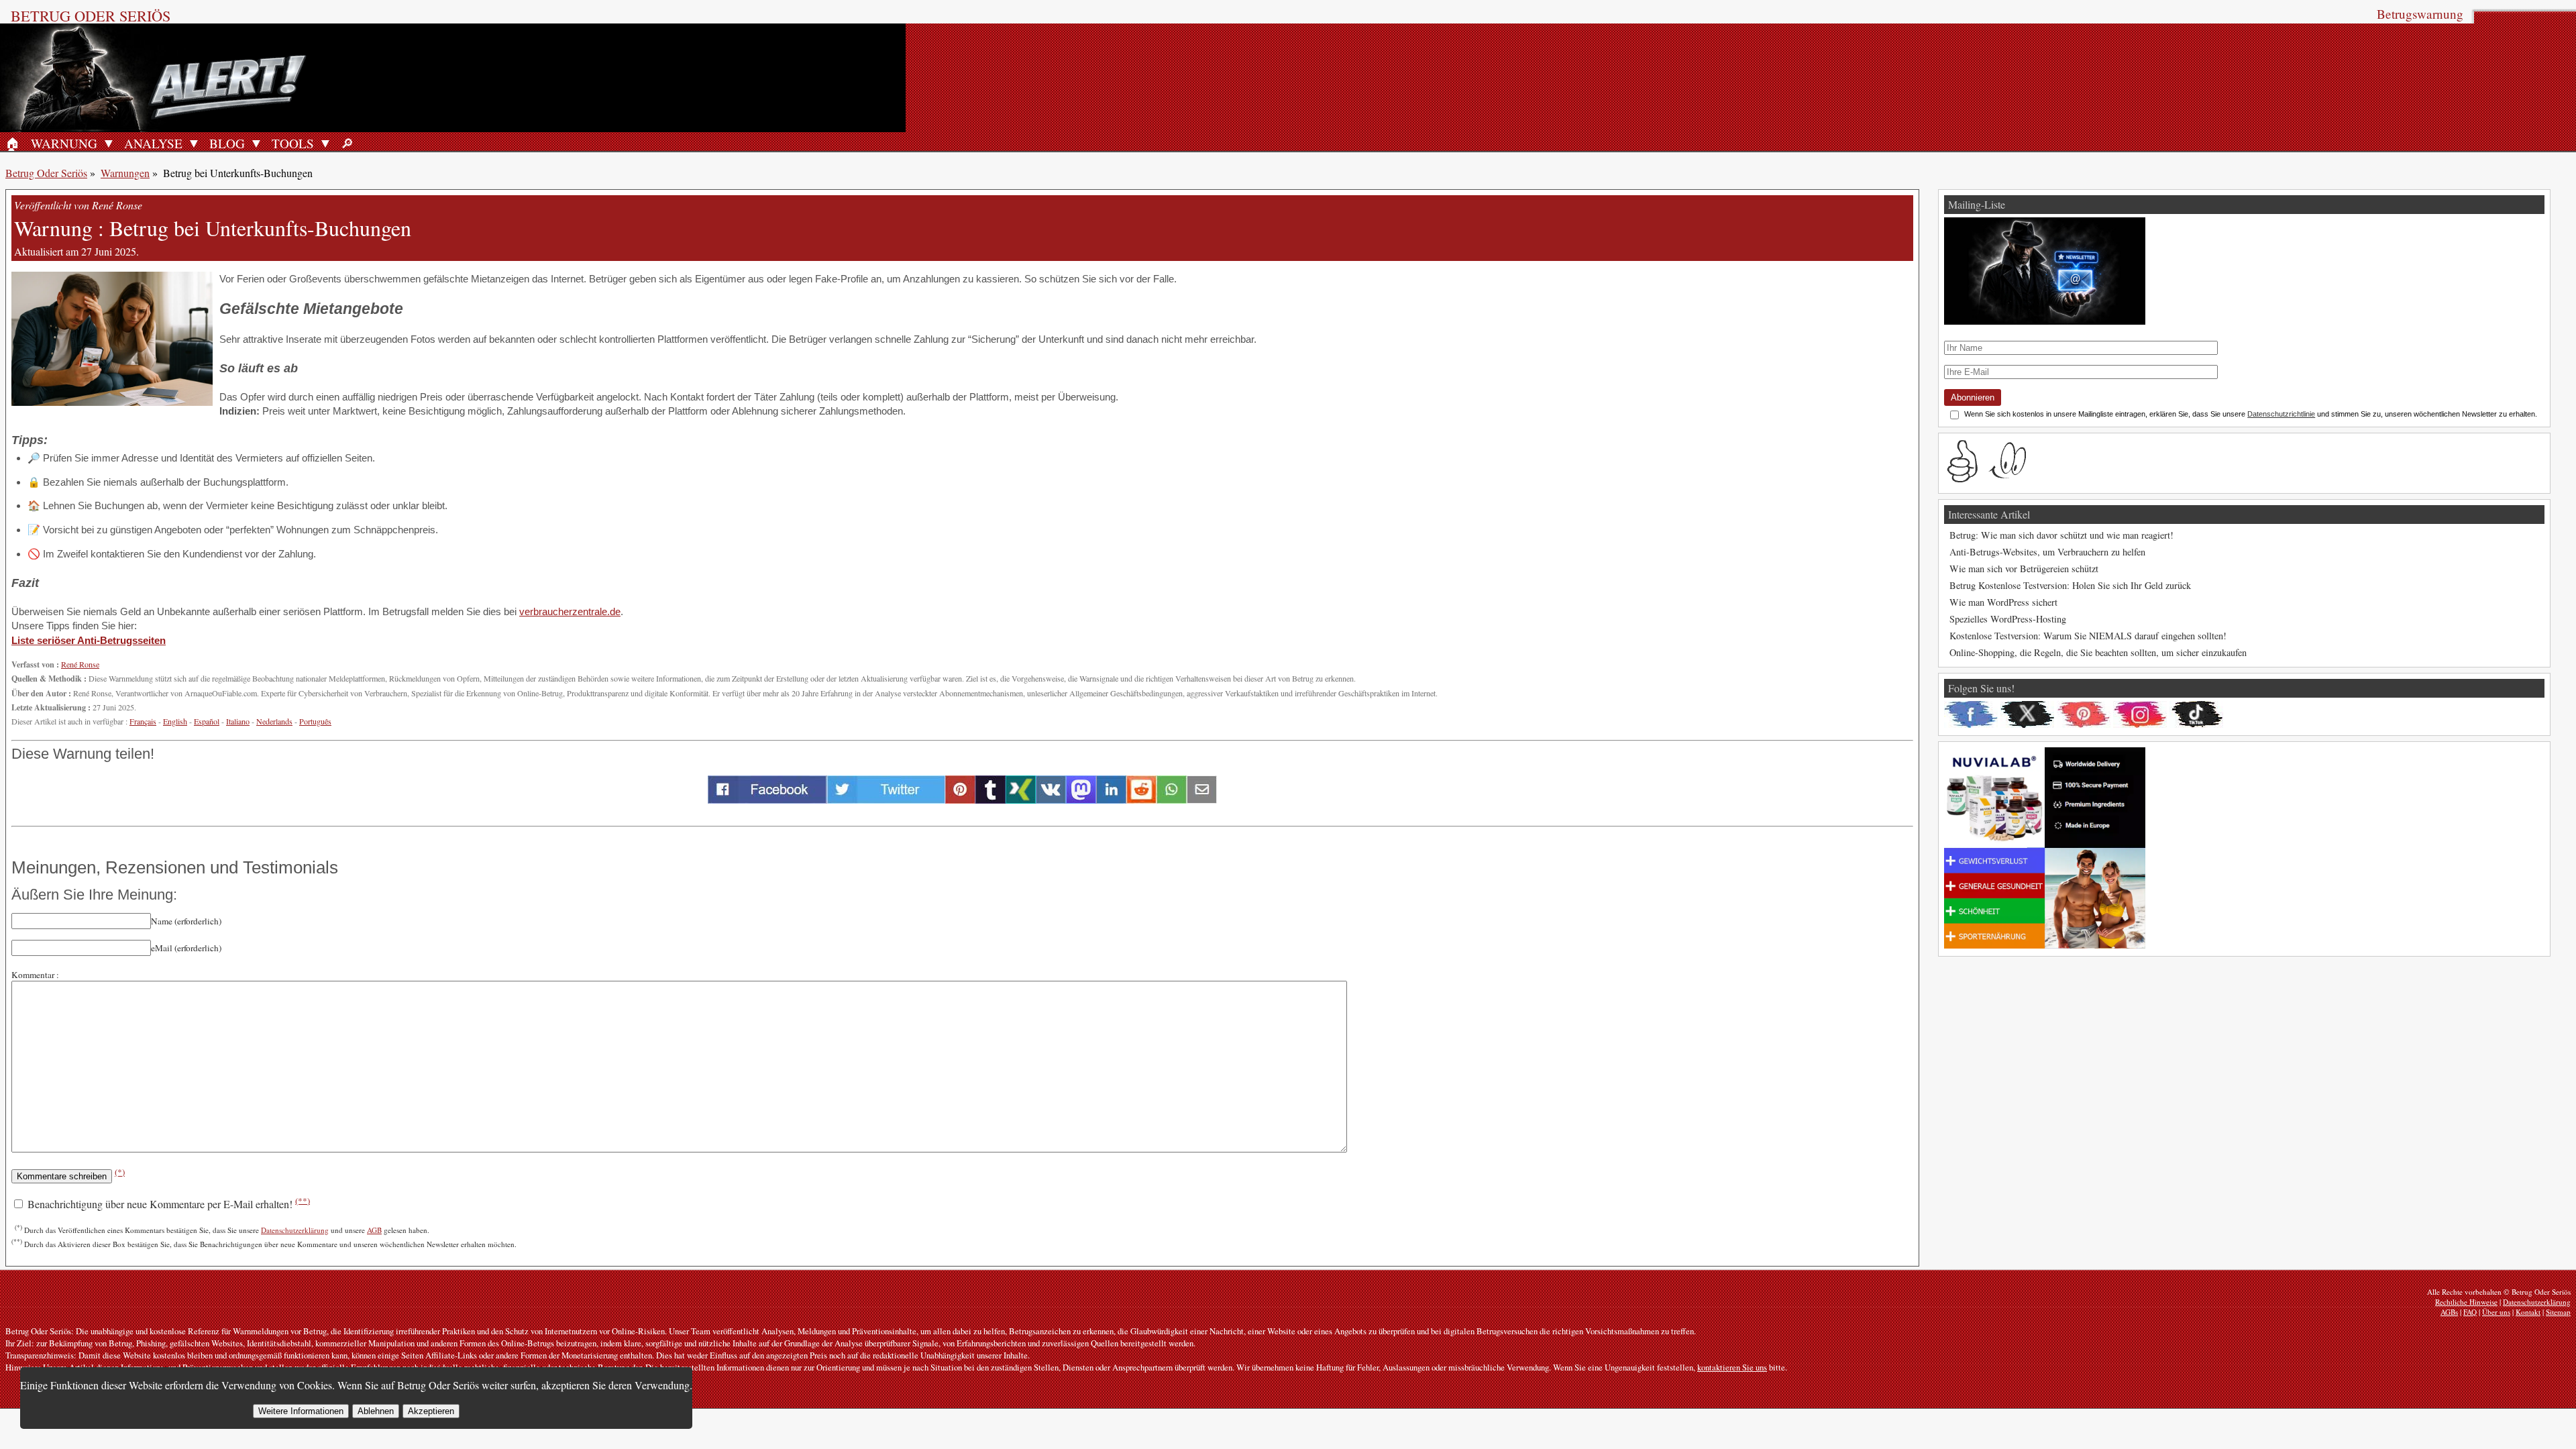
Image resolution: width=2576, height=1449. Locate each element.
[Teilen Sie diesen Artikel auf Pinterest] (960, 799)
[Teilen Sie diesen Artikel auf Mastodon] (1081, 799)
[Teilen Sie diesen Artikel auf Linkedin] (1111, 799)
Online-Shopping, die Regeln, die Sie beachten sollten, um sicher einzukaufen (2098, 652)
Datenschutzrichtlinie (2281, 414)
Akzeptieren (431, 1411)
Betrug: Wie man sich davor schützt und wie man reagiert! (2061, 535)
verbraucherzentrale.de (570, 611)
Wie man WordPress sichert (2003, 602)
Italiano (238, 721)
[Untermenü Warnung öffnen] (109, 143)
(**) (303, 1200)
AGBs (2449, 1312)
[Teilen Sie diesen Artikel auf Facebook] (767, 799)
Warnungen (125, 173)
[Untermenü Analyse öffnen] (194, 143)
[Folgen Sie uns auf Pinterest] (2084, 714)
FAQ (2470, 1312)
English (175, 721)
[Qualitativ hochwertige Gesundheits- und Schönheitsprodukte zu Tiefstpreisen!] (2045, 945)
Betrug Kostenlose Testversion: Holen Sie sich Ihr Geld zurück (2070, 585)
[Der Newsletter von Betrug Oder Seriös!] (2045, 321)
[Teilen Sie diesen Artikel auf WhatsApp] (1172, 799)
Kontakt (2528, 1312)
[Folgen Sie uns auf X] (2027, 714)
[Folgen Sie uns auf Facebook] (1971, 714)
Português (315, 721)
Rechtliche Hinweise (2466, 1302)
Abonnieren (1973, 397)
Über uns (2496, 1312)
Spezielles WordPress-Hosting (2008, 619)
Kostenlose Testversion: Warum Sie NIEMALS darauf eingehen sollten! (2088, 636)
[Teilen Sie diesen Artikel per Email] (1202, 799)
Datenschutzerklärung (295, 1230)
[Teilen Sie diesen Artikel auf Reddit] (1141, 799)
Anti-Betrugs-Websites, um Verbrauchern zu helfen (2047, 552)
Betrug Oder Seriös (91, 15)
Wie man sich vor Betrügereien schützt (2024, 569)
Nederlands (274, 721)
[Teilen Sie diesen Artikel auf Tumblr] (990, 799)
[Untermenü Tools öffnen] (325, 143)
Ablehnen (376, 1411)
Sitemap (2558, 1312)
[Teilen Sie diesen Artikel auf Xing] (1021, 799)
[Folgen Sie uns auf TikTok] (2196, 714)
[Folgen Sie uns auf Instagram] (2140, 714)
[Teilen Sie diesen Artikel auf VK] (1051, 799)
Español (207, 721)
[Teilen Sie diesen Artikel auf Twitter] (886, 799)
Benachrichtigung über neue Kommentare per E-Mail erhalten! (167, 1204)
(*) (120, 1172)
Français (143, 721)
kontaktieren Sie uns (1732, 1367)
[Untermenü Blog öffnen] (256, 143)
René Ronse (80, 664)
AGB (374, 1230)
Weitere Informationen (301, 1411)
